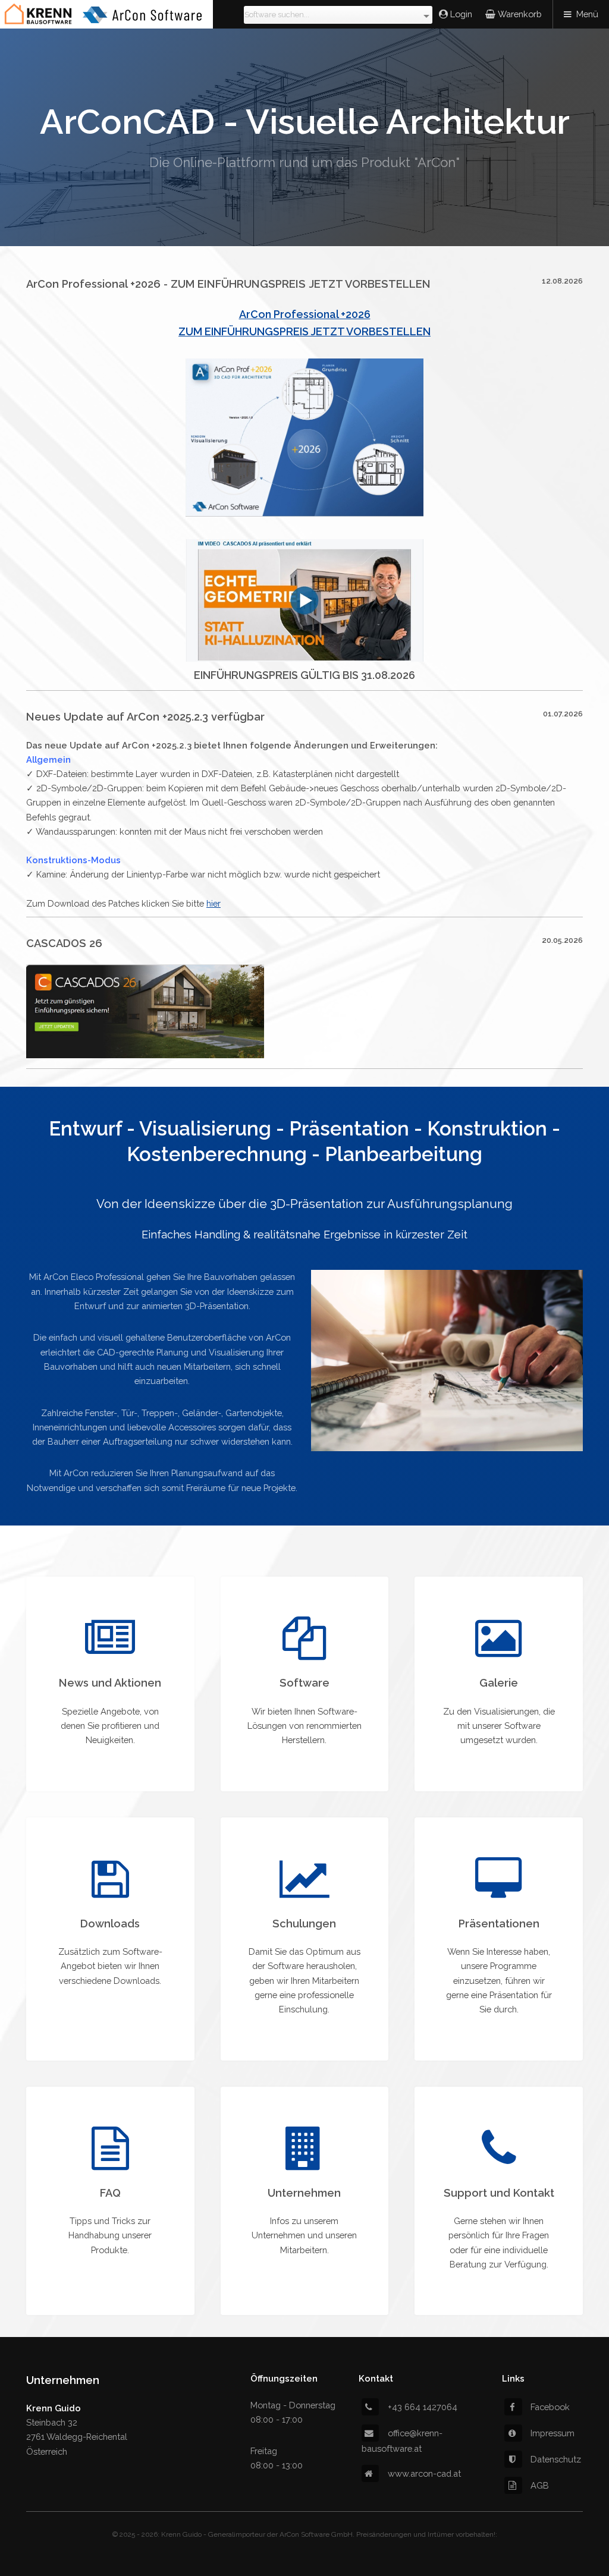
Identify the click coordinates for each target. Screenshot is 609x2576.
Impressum (553, 2433)
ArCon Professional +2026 (305, 314)
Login (461, 14)
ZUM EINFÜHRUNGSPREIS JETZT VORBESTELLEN (304, 331)
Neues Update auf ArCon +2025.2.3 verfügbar (145, 717)
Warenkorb (519, 14)
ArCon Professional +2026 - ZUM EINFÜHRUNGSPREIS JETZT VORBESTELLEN (228, 284)
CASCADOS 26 (64, 943)
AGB (540, 2485)
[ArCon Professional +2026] (304, 513)
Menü (587, 14)
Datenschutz (556, 2459)
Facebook (550, 2407)
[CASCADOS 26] (145, 1055)
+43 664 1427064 (423, 2407)
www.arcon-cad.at (424, 2473)
